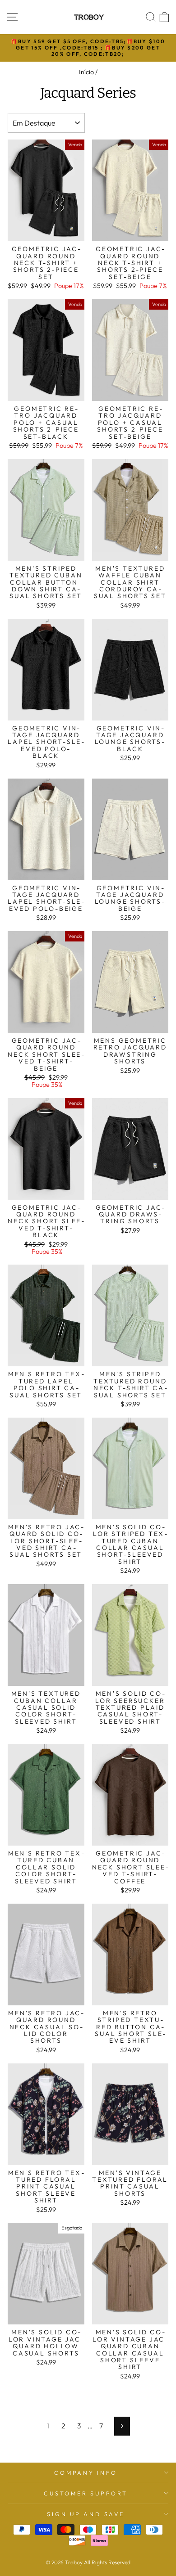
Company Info (86, 2472)
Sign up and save (86, 2514)
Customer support (86, 2493)
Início (86, 72)
